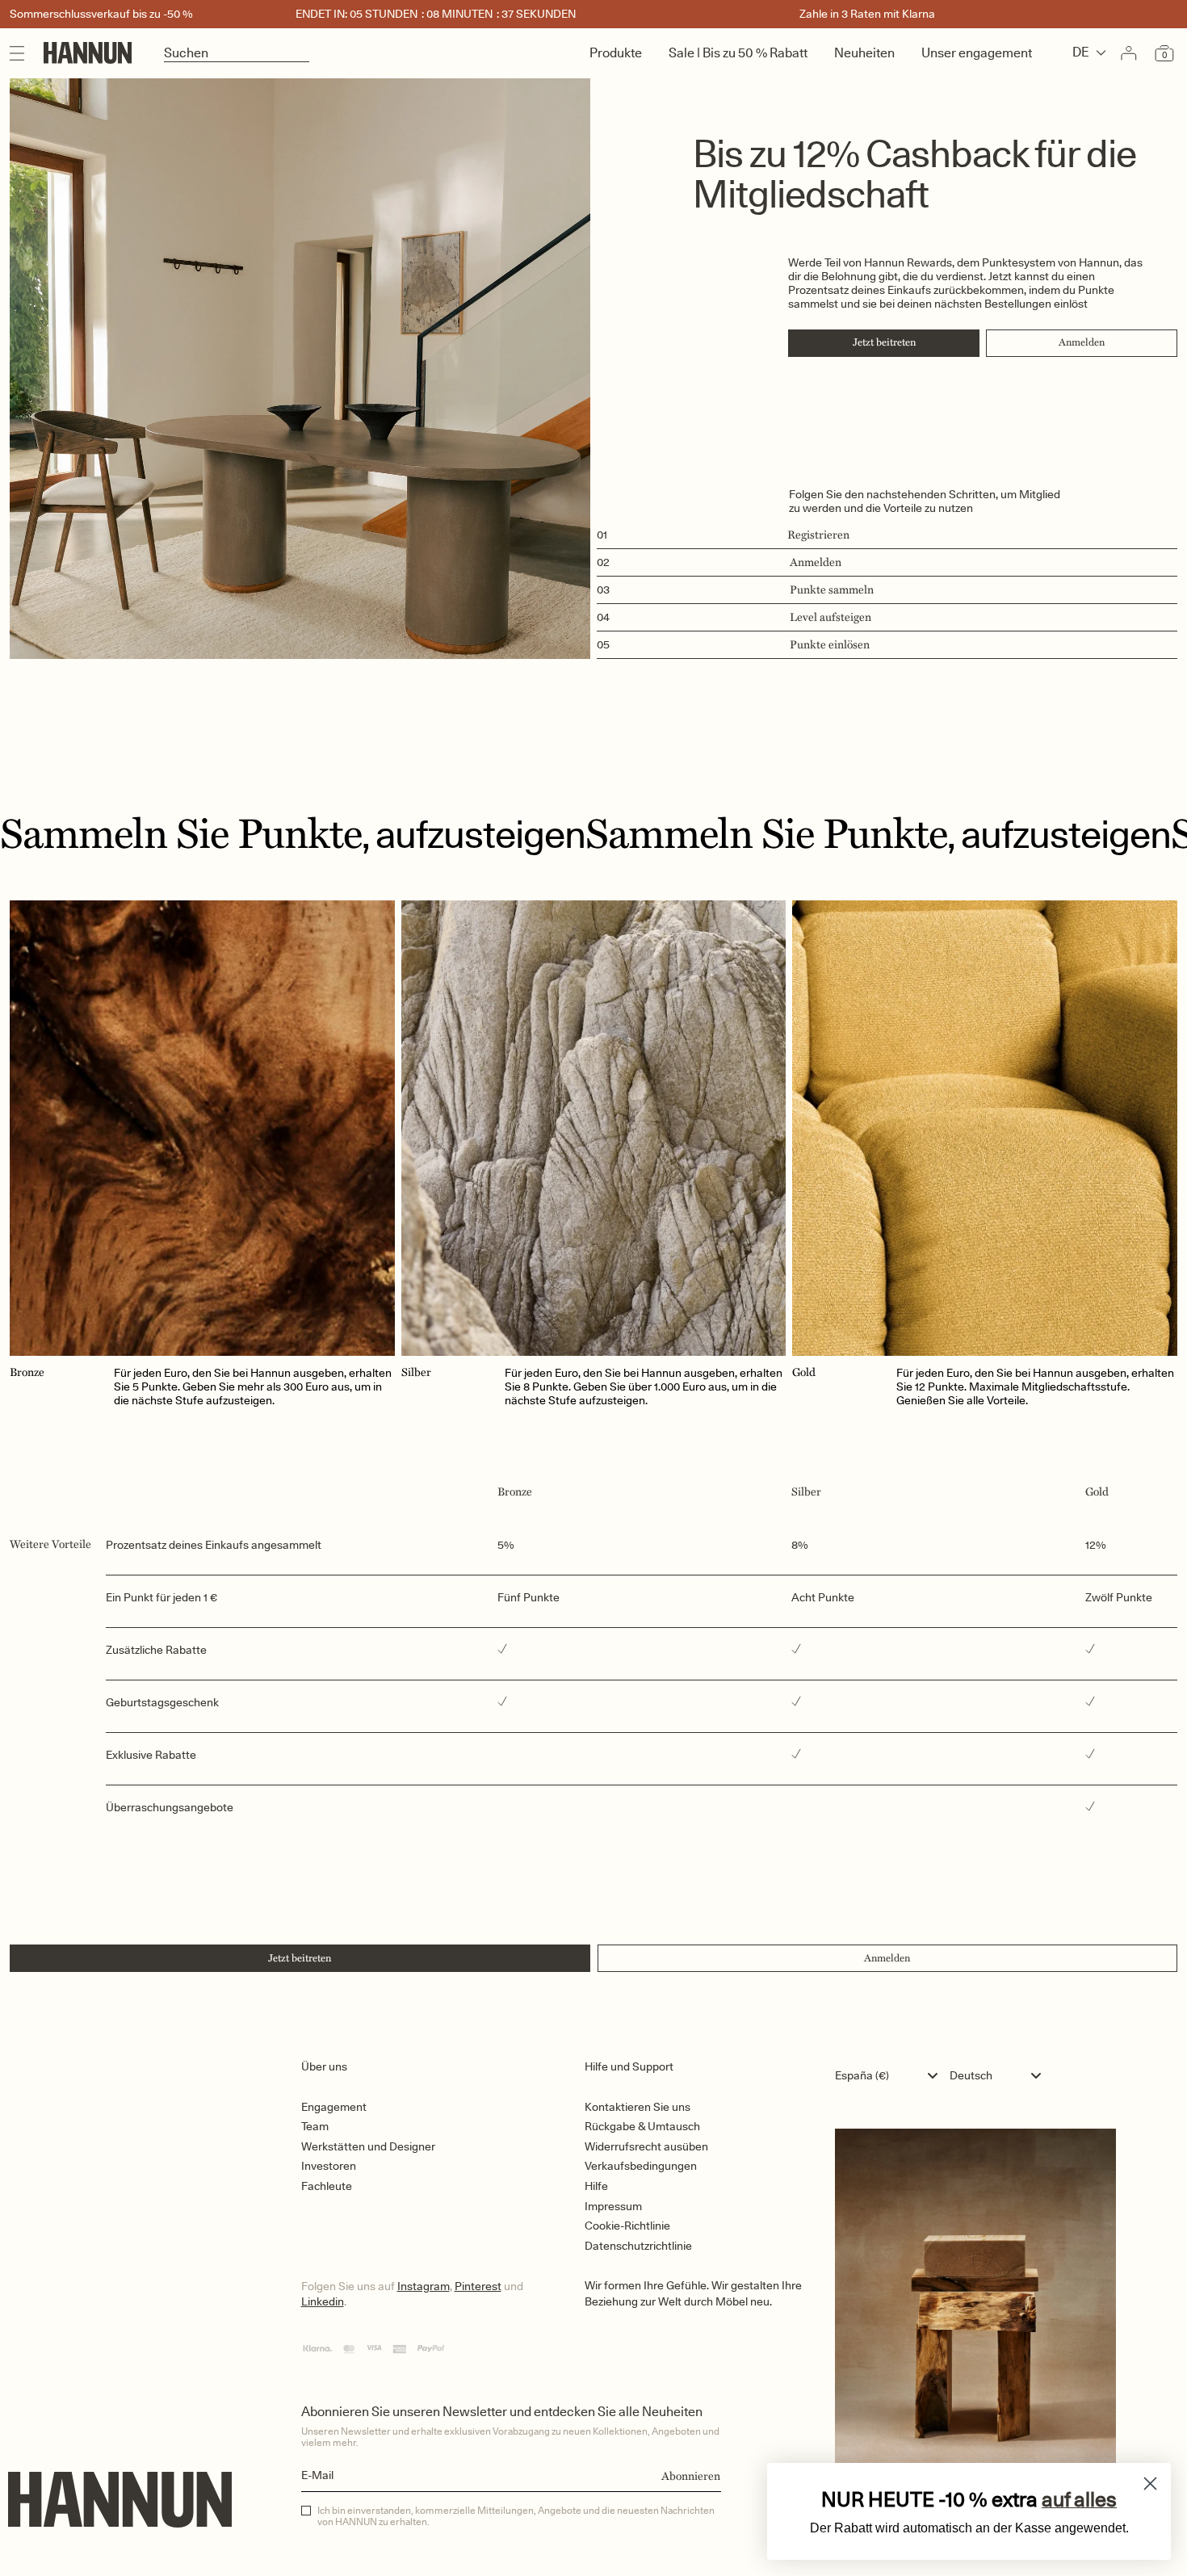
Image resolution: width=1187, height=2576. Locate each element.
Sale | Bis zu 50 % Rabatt (738, 53)
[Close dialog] (1150, 2484)
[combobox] (890, 2075)
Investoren (329, 2166)
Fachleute (327, 2186)
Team (315, 2126)
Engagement (334, 2107)
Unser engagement (977, 53)
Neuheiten (864, 53)
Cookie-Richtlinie (627, 2226)
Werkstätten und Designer (368, 2146)
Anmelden (1082, 342)
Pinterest (478, 2286)
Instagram (424, 2286)
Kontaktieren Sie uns (638, 2107)
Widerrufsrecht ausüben (646, 2146)
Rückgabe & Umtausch (642, 2126)
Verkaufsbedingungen (641, 2166)
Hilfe (596, 2186)
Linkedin (323, 2301)
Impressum (613, 2206)
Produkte (616, 53)
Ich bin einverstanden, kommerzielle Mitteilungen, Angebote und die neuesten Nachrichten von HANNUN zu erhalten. (516, 2516)
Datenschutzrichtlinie (638, 2246)
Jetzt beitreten (884, 342)
